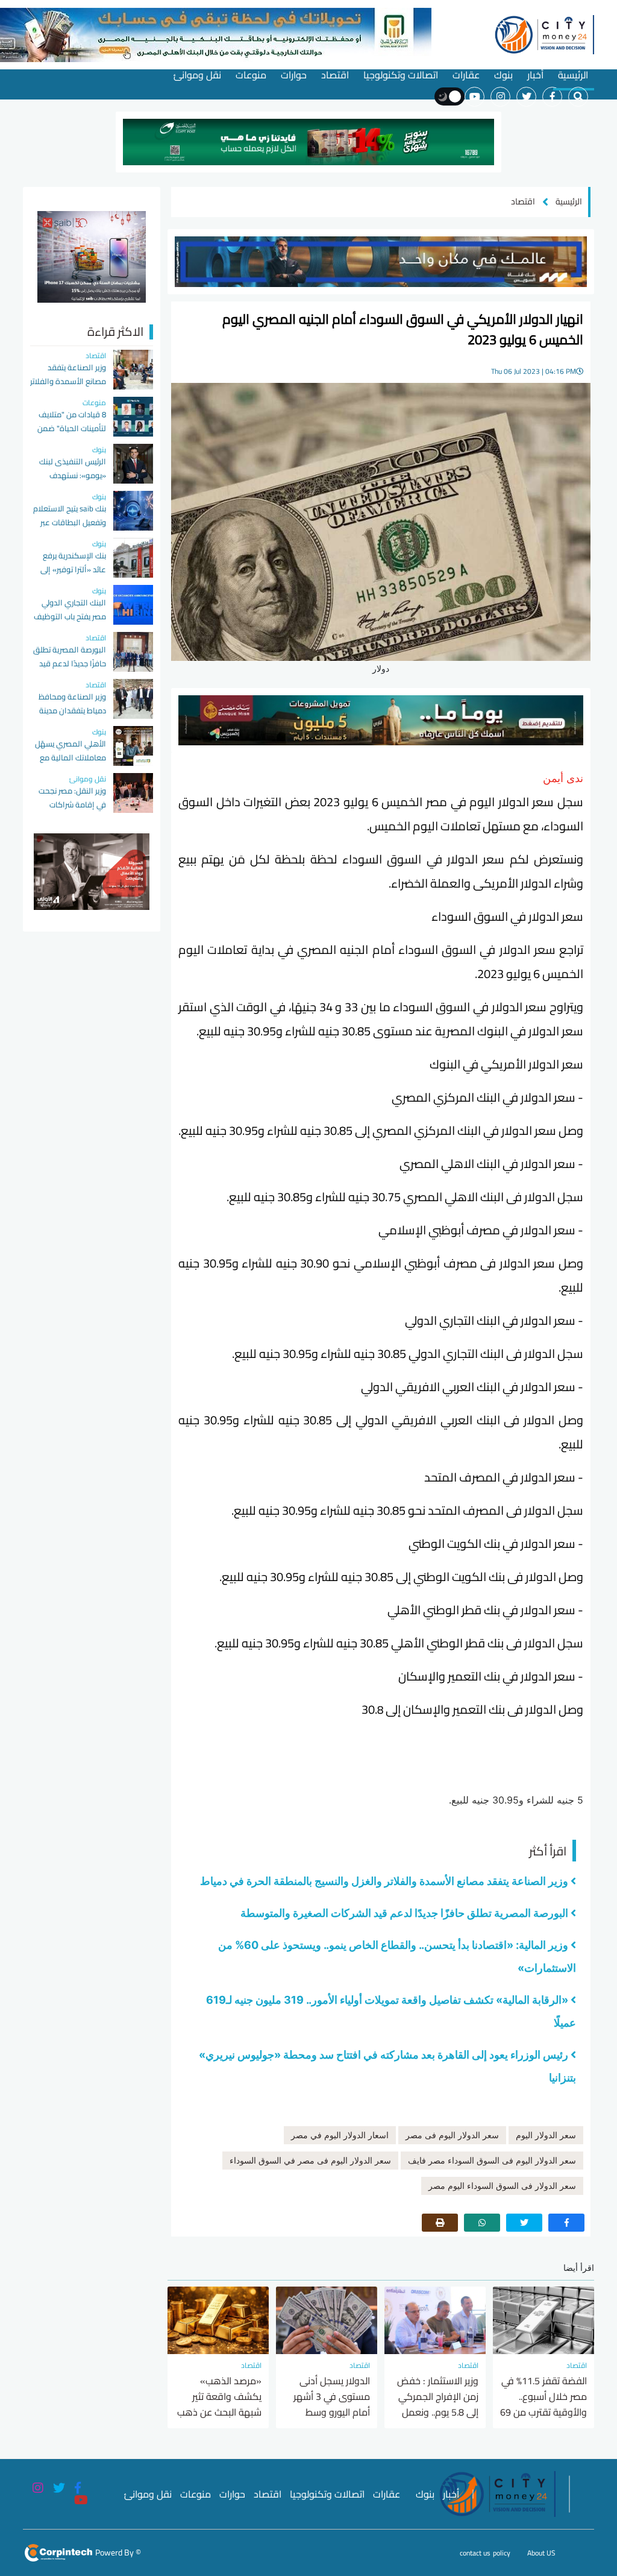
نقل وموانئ (197, 75)
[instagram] (500, 97)
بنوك (503, 75)
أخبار (535, 75)
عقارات (466, 75)
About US (541, 2553)
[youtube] (474, 97)
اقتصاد (335, 75)
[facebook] (552, 97)
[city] (543, 33)
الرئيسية (573, 75)
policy (502, 2553)
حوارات (294, 75)
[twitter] (526, 97)
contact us (475, 2553)
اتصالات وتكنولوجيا (401, 75)
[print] (440, 2223)
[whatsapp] (482, 2223)
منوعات (251, 75)
